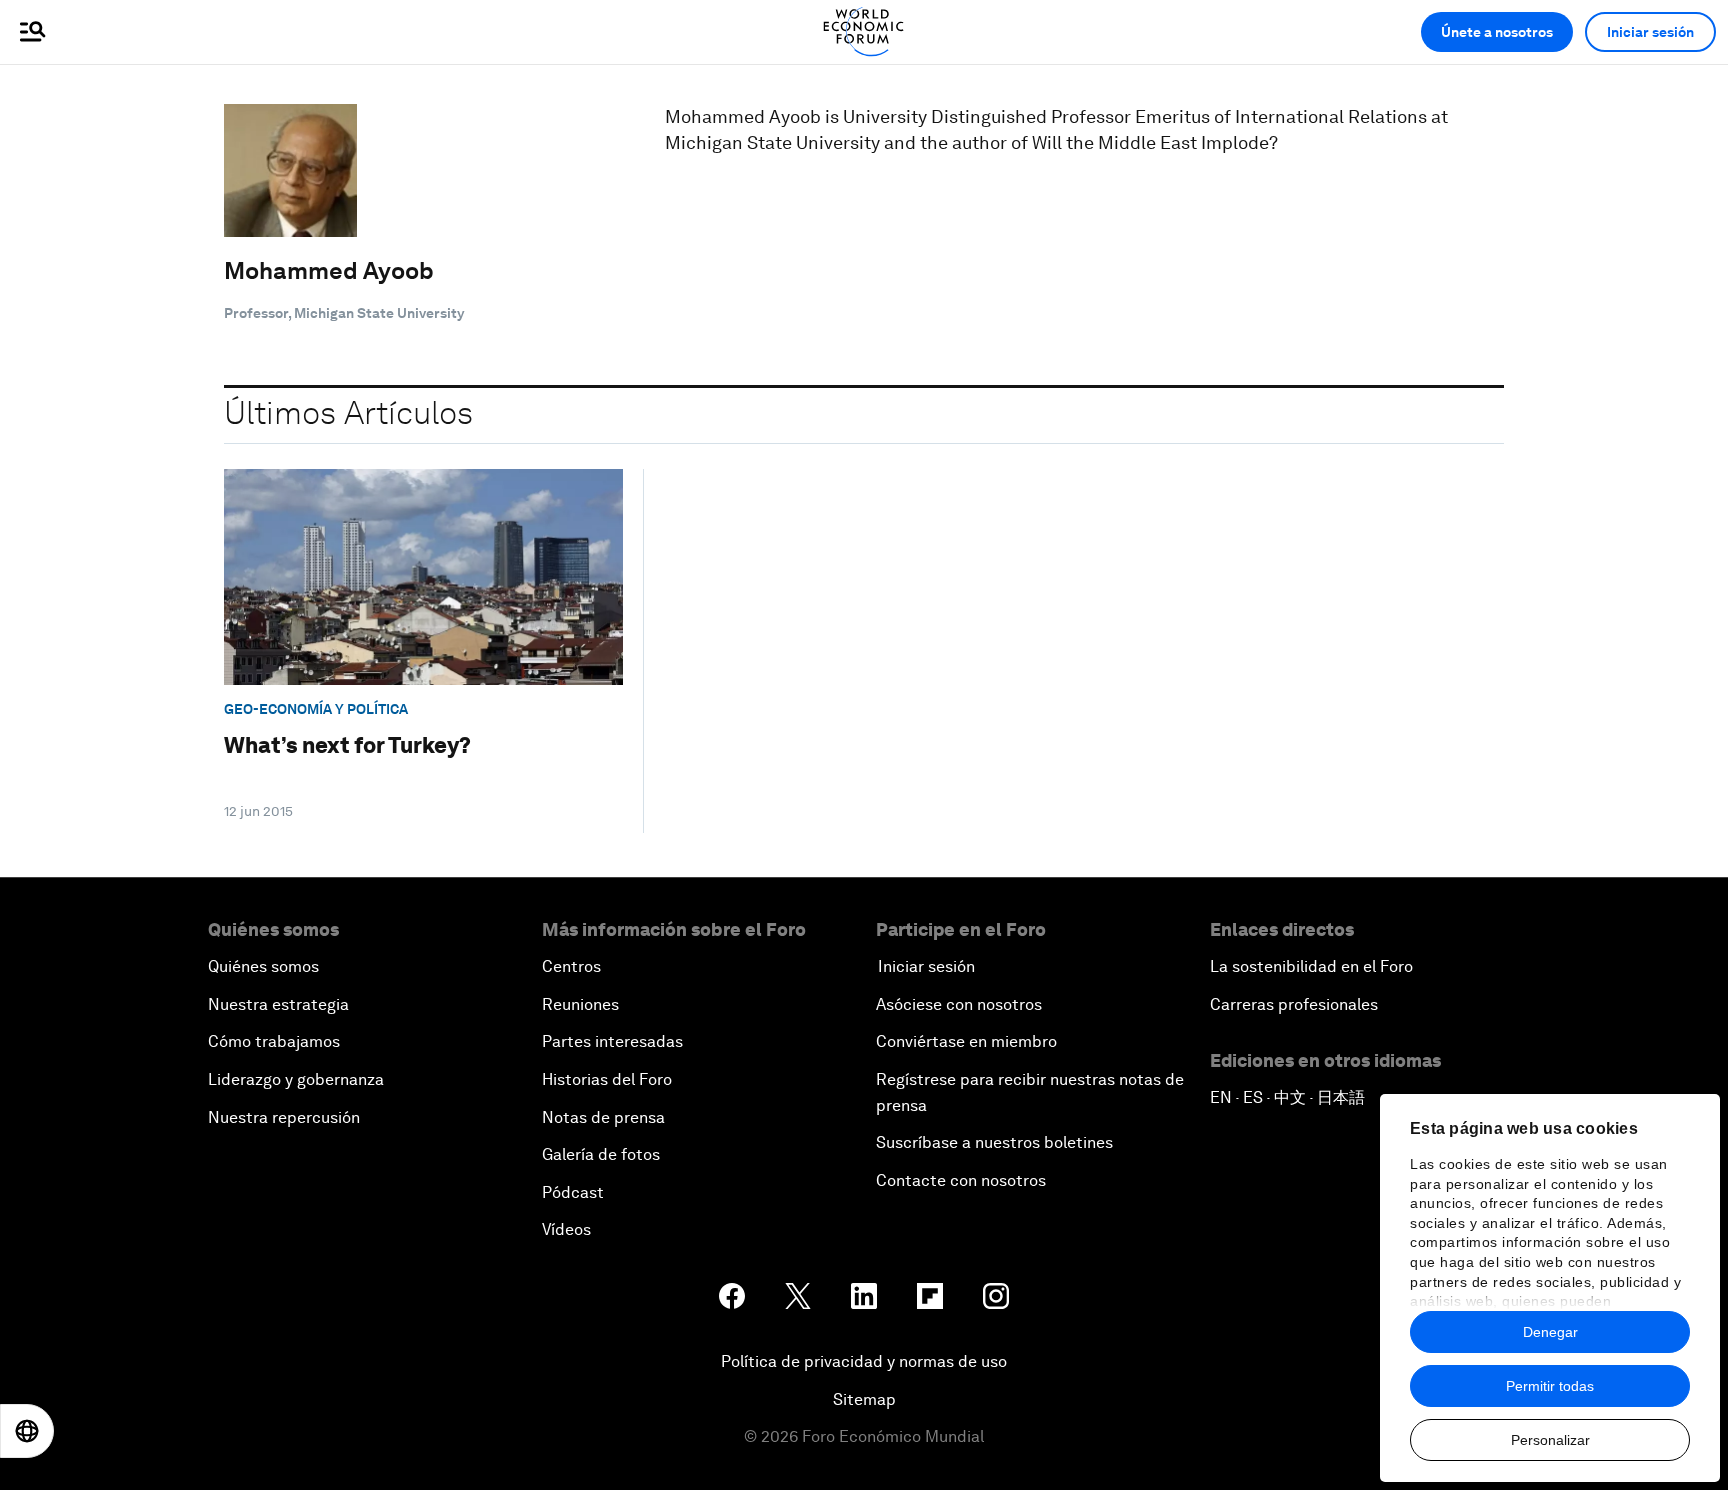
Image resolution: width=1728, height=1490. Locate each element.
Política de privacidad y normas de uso (864, 1361)
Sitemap (864, 1399)
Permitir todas (1550, 1386)
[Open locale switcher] (27, 1431)
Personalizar (1550, 1440)
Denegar (1550, 1332)
